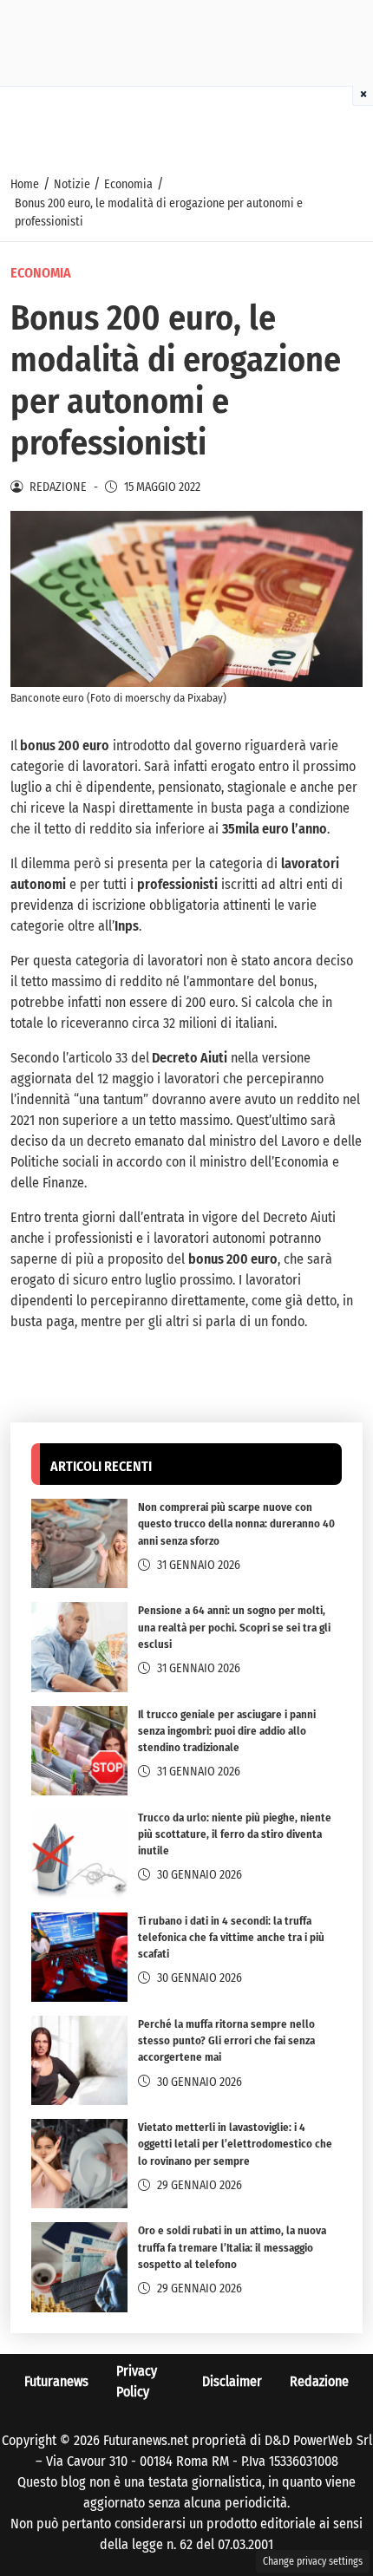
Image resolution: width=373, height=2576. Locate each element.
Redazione (319, 2381)
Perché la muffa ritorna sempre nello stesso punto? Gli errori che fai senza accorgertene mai (226, 2040)
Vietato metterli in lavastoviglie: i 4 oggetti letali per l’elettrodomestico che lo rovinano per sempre (235, 2144)
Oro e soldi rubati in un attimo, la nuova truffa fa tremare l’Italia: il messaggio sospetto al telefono (232, 2247)
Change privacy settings (313, 2561)
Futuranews (56, 2381)
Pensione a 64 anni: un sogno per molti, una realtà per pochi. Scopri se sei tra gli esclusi (234, 1627)
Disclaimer (232, 2381)
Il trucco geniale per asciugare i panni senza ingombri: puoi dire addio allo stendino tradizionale (227, 1731)
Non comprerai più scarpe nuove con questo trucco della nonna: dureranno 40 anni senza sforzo (236, 1523)
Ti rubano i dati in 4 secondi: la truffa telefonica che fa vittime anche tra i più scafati (231, 1937)
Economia (41, 273)
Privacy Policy (137, 2381)
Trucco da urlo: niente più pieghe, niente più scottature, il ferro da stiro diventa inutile (235, 1834)
